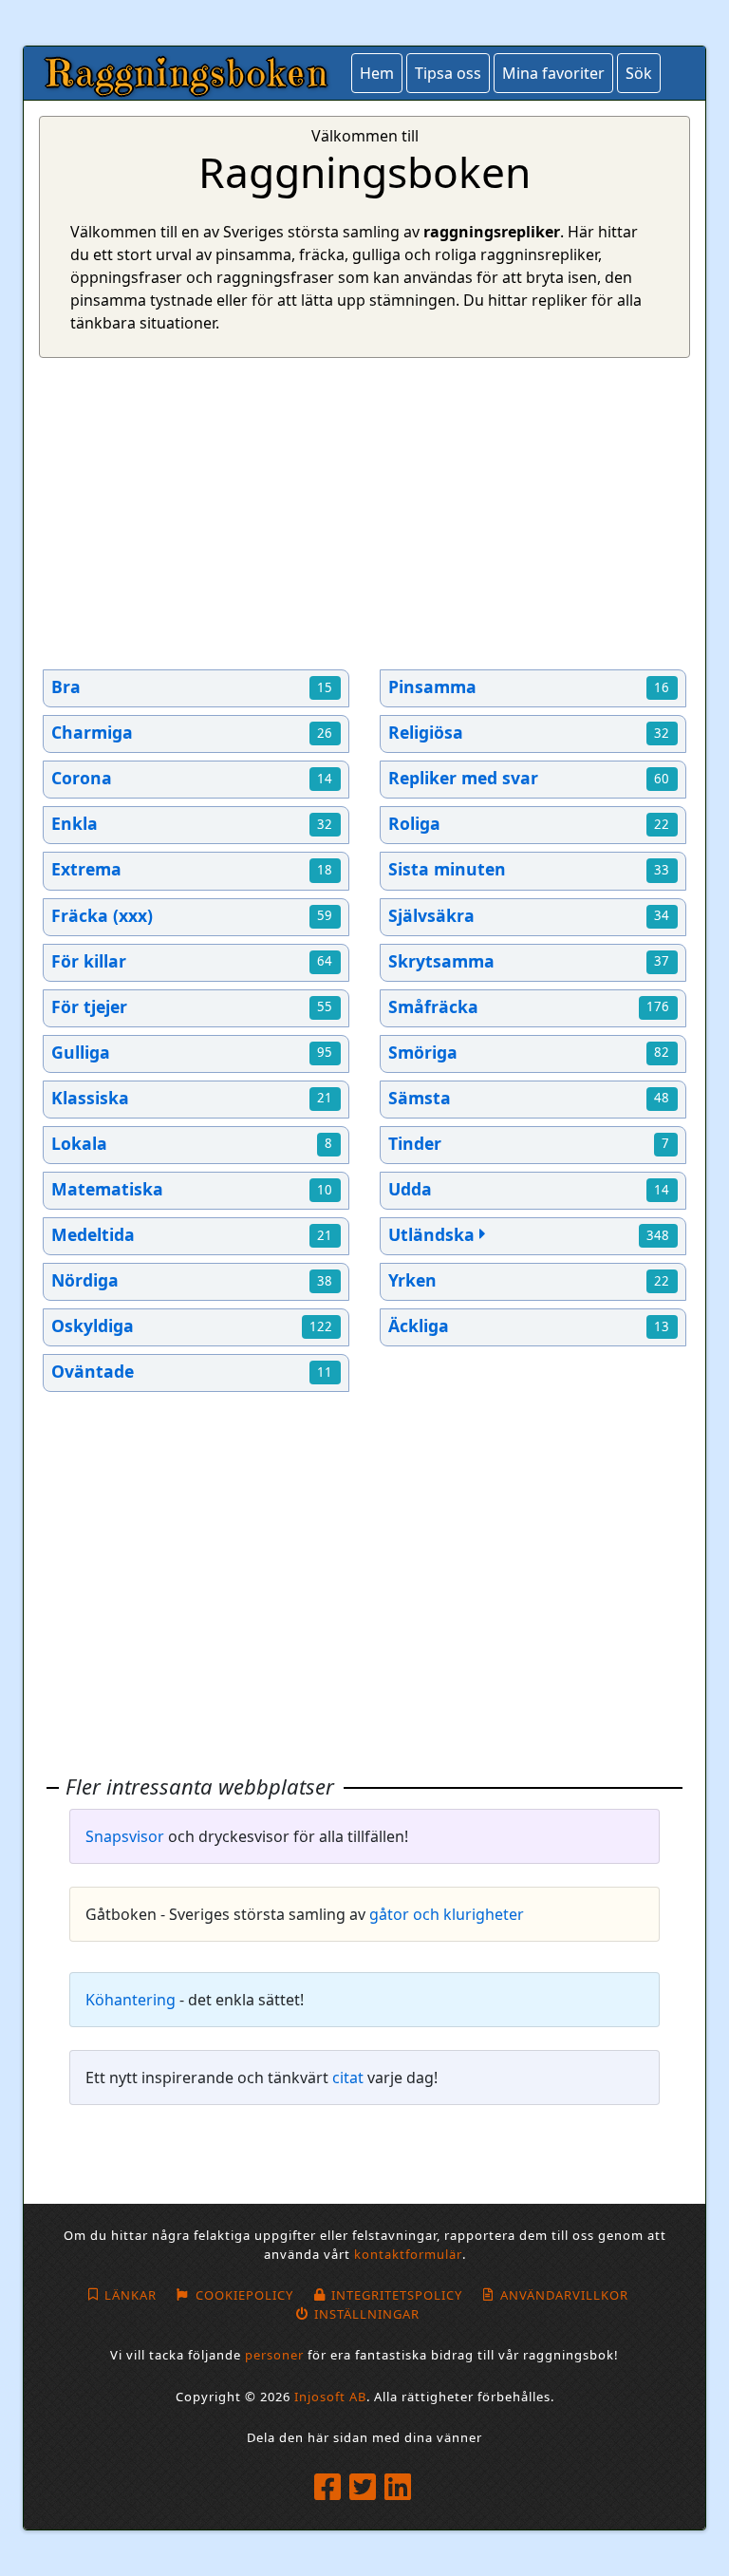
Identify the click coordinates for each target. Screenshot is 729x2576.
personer (274, 2355)
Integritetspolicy (397, 2295)
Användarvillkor (564, 2295)
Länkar (131, 2295)
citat (348, 2078)
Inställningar (366, 2314)
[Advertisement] (364, 514)
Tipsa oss (448, 73)
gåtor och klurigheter (447, 1914)
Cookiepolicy (244, 2295)
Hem (377, 73)
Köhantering (131, 2000)
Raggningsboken (188, 73)
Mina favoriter (553, 73)
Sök (639, 73)
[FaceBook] (330, 2488)
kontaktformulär (408, 2254)
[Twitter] (365, 2488)
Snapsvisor (125, 1836)
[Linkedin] (400, 2488)
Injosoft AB (330, 2397)
